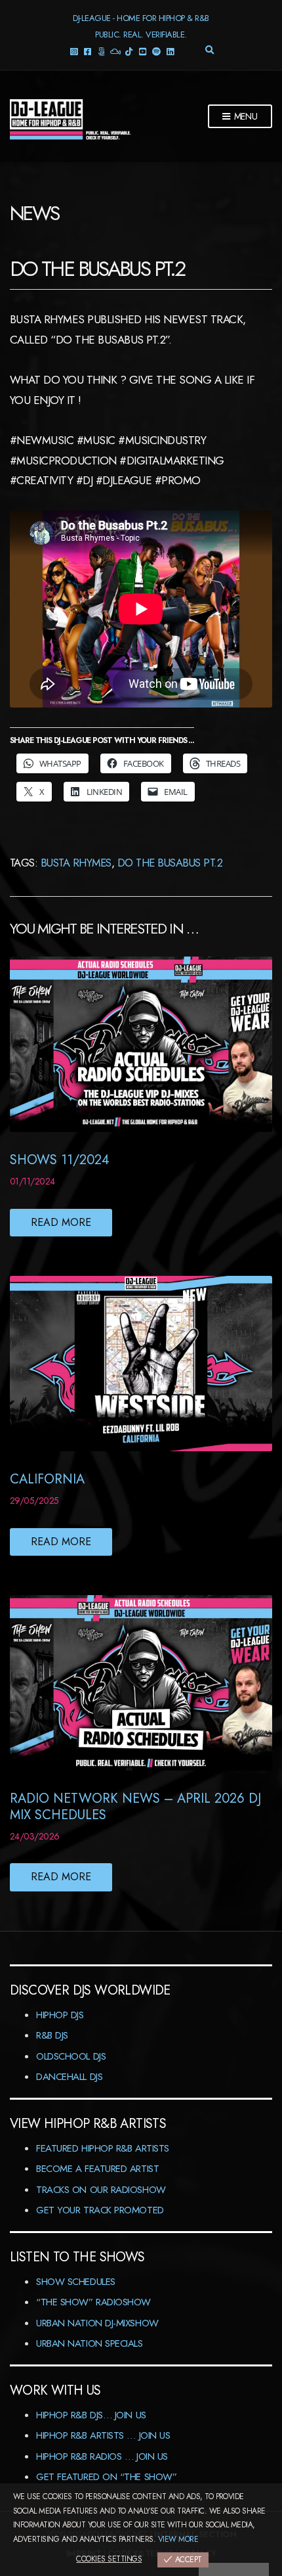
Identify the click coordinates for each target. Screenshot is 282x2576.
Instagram (74, 51)
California (47, 1479)
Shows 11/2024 (60, 1160)
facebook (88, 51)
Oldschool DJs (71, 2056)
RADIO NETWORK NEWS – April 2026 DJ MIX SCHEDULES (135, 1807)
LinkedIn (170, 51)
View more (178, 2539)
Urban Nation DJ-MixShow (97, 2323)
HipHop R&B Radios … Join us (102, 2456)
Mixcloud (115, 51)
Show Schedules (76, 2282)
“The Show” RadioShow (93, 2302)
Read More (61, 1222)
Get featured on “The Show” (106, 2477)
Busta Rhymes (76, 863)
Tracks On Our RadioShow (101, 2190)
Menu (245, 116)
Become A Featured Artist (97, 2169)
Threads (101, 51)
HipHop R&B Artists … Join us (103, 2435)
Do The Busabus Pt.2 (170, 863)
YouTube (143, 51)
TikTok (129, 51)
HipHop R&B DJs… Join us (91, 2415)
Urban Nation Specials (90, 2343)
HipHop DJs (60, 2015)
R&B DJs (52, 2035)
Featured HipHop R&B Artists (103, 2148)
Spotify (156, 51)
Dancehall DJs (69, 2077)
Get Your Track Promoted (100, 2210)
